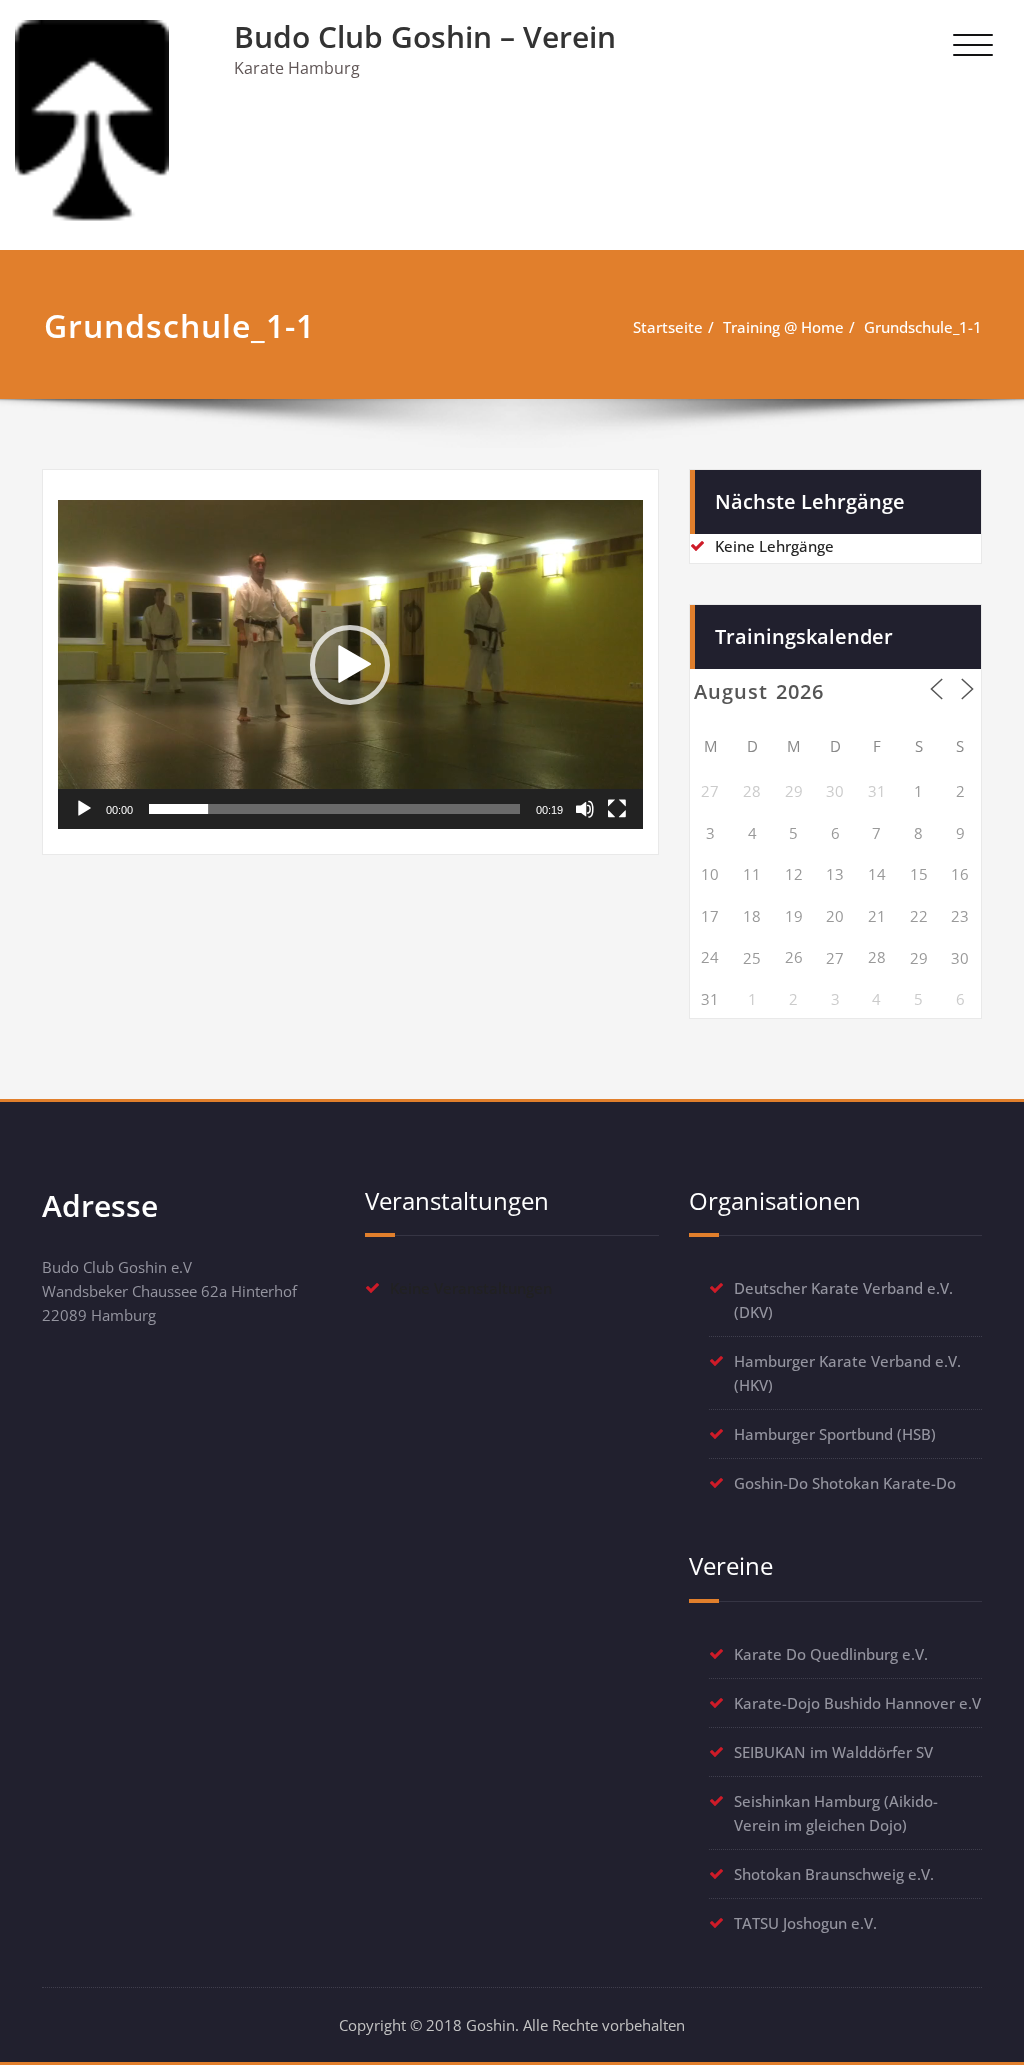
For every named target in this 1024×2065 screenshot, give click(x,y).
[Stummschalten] (585, 809)
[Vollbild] (617, 809)
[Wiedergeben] (84, 809)
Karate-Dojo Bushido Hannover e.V (857, 1703)
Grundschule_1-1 (923, 327)
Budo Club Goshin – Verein (425, 36)
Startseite (668, 327)
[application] (350, 664)
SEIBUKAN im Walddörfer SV (833, 1752)
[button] (350, 665)
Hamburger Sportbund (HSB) (835, 1434)
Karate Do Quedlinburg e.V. (831, 1654)
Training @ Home (783, 327)
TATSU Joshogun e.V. (805, 1923)
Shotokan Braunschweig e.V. (834, 1874)
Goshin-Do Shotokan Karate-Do (845, 1483)
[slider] (334, 809)
